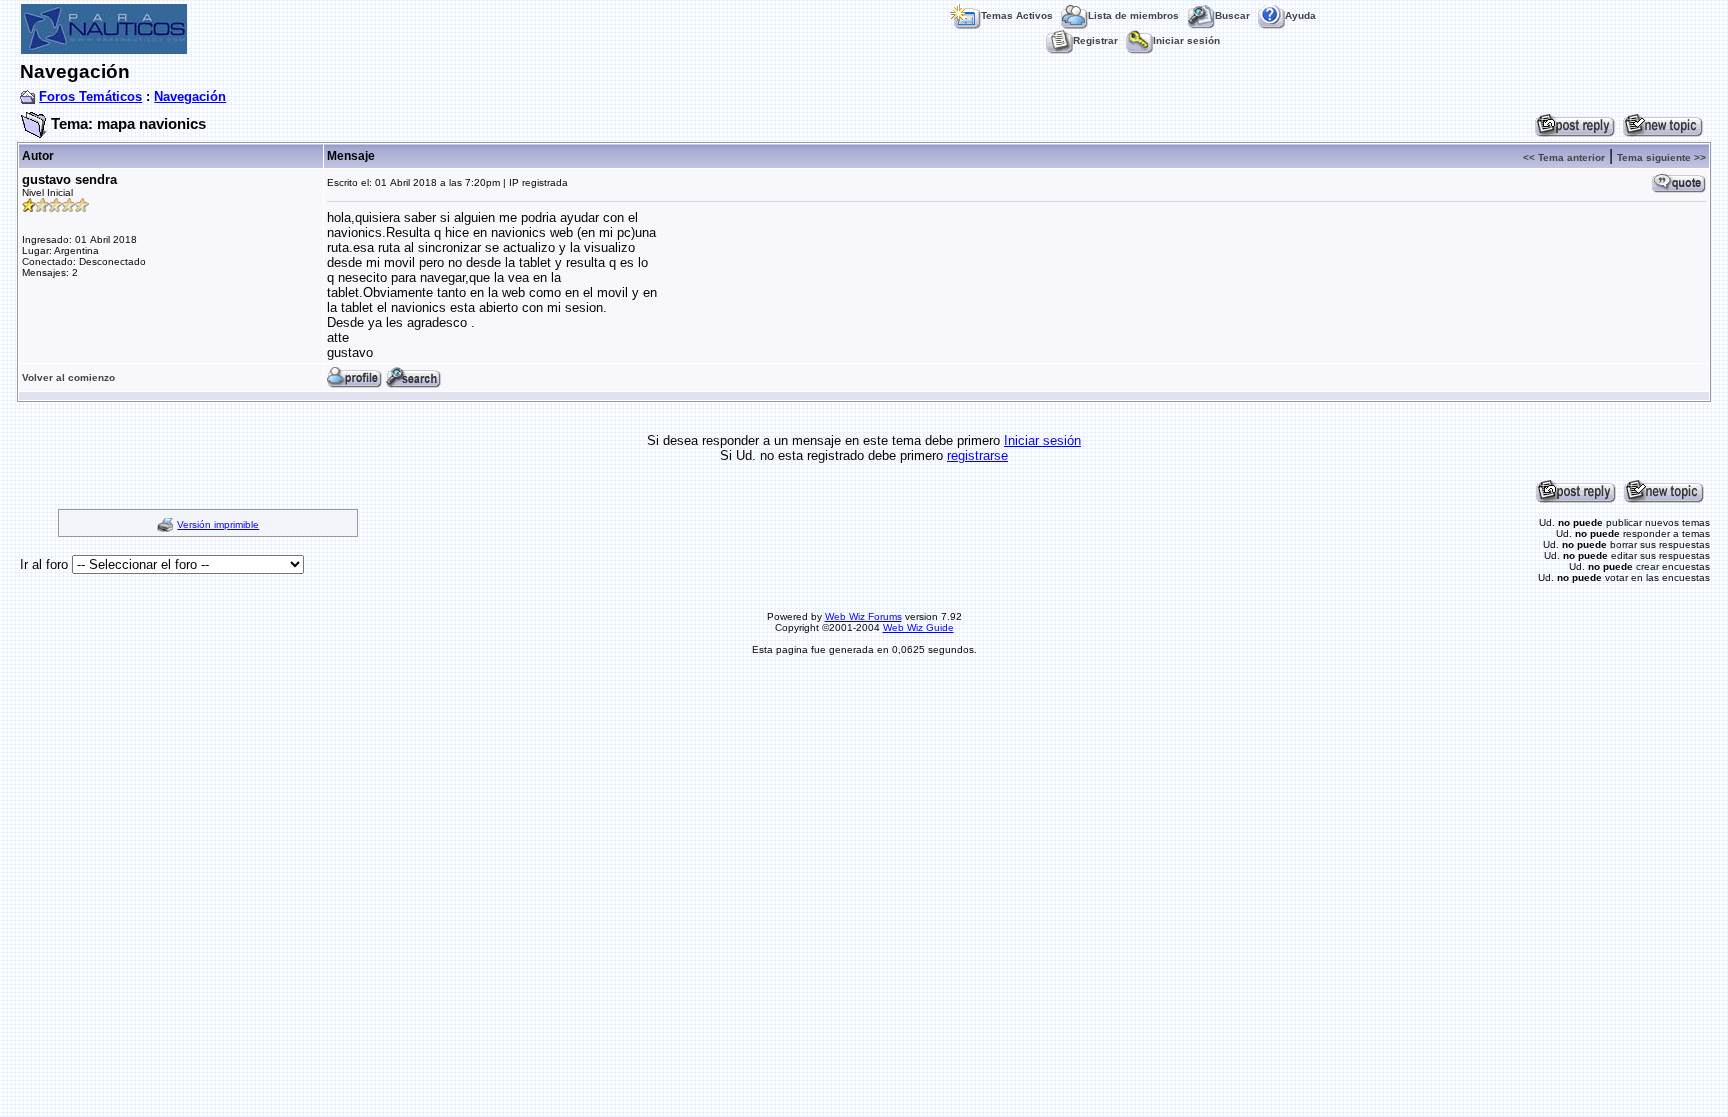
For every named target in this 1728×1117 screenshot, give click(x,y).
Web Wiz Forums (863, 616)
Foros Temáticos (90, 96)
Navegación (190, 96)
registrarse (977, 455)
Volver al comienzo (68, 377)
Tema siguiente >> (1661, 157)
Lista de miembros (1133, 15)
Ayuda (1300, 15)
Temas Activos (1017, 15)
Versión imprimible (218, 524)
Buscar (1232, 15)
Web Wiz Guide (918, 627)
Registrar (1095, 40)
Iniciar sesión (1186, 40)
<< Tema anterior (1564, 157)
